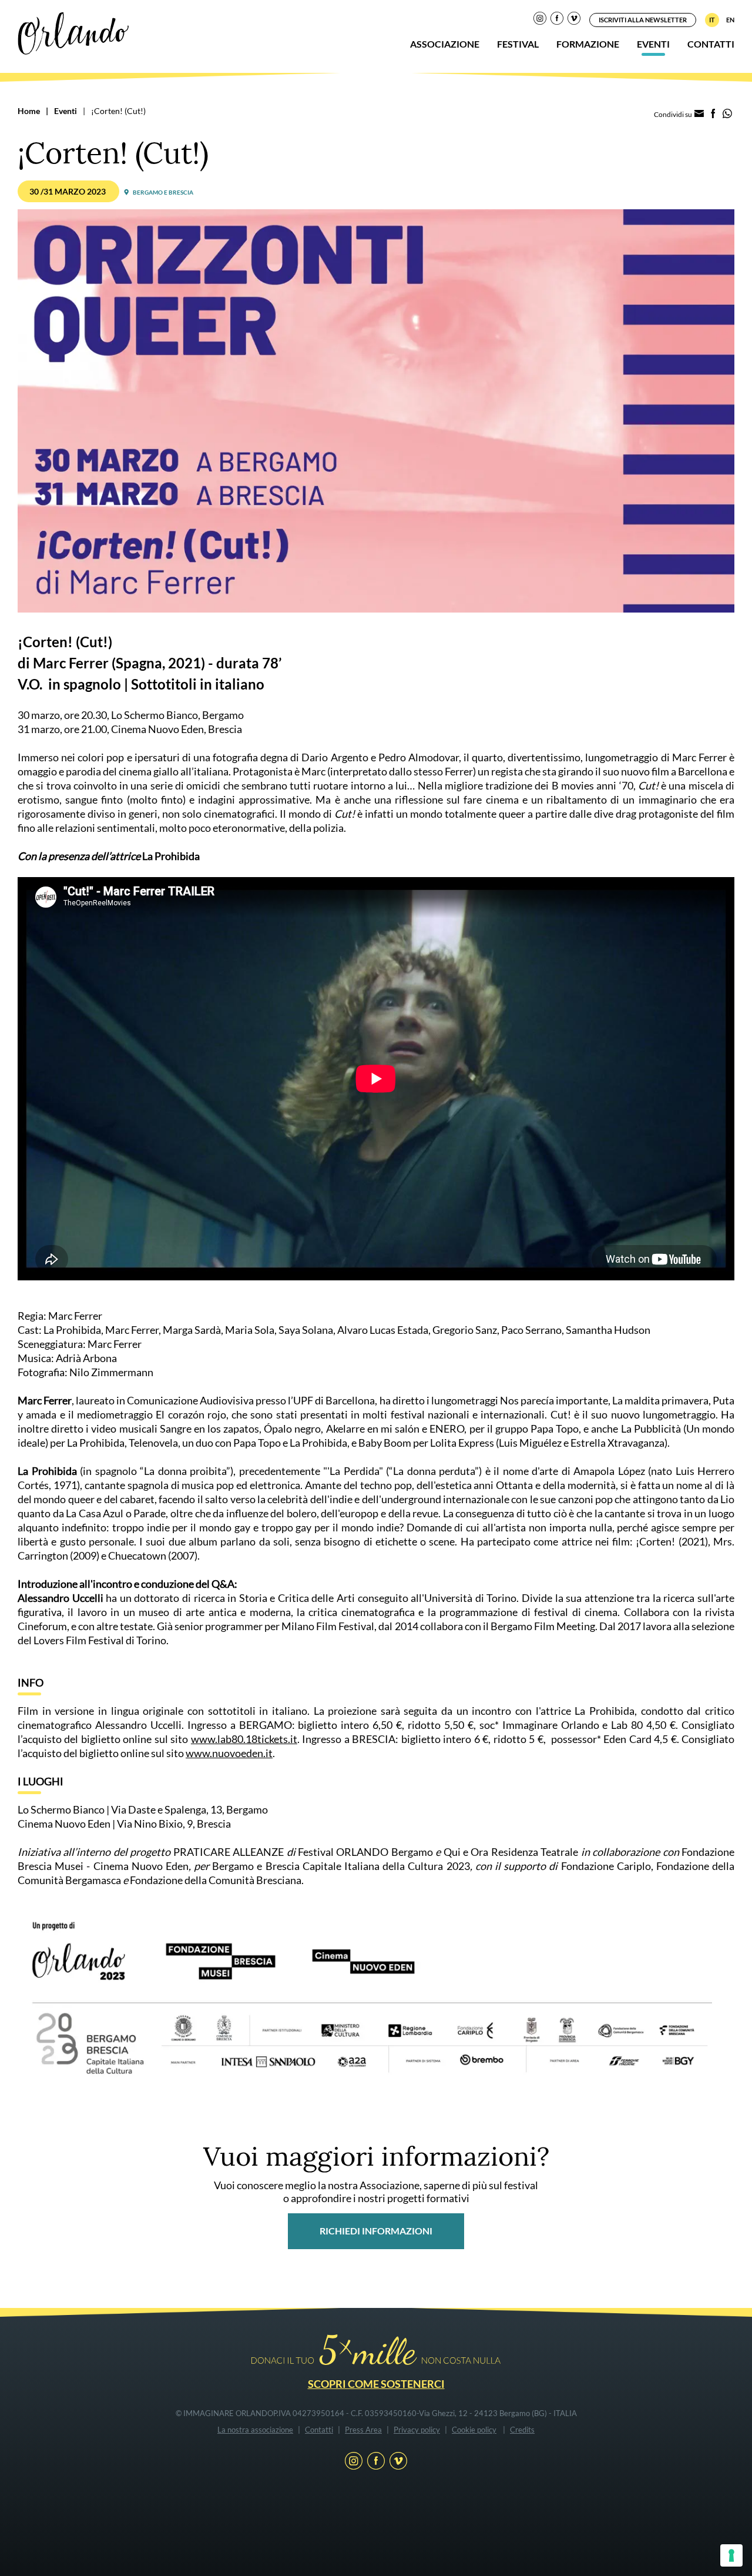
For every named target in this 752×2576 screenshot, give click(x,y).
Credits (522, 2430)
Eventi (653, 44)
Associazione (445, 44)
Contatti (711, 44)
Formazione (588, 44)
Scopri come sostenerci (376, 2384)
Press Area (363, 2430)
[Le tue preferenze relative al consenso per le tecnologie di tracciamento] (731, 2555)
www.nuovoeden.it (229, 1753)
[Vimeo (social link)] (574, 20)
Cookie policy (474, 2430)
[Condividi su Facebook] (713, 114)
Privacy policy (417, 2430)
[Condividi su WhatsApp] (727, 114)
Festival (518, 44)
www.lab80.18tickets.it (244, 1739)
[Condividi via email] (699, 114)
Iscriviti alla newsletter (643, 20)
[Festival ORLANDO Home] (73, 32)
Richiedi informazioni (376, 2231)
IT (712, 20)
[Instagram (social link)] (540, 20)
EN (730, 20)
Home (29, 111)
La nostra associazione (255, 2430)
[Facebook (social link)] (557, 20)
